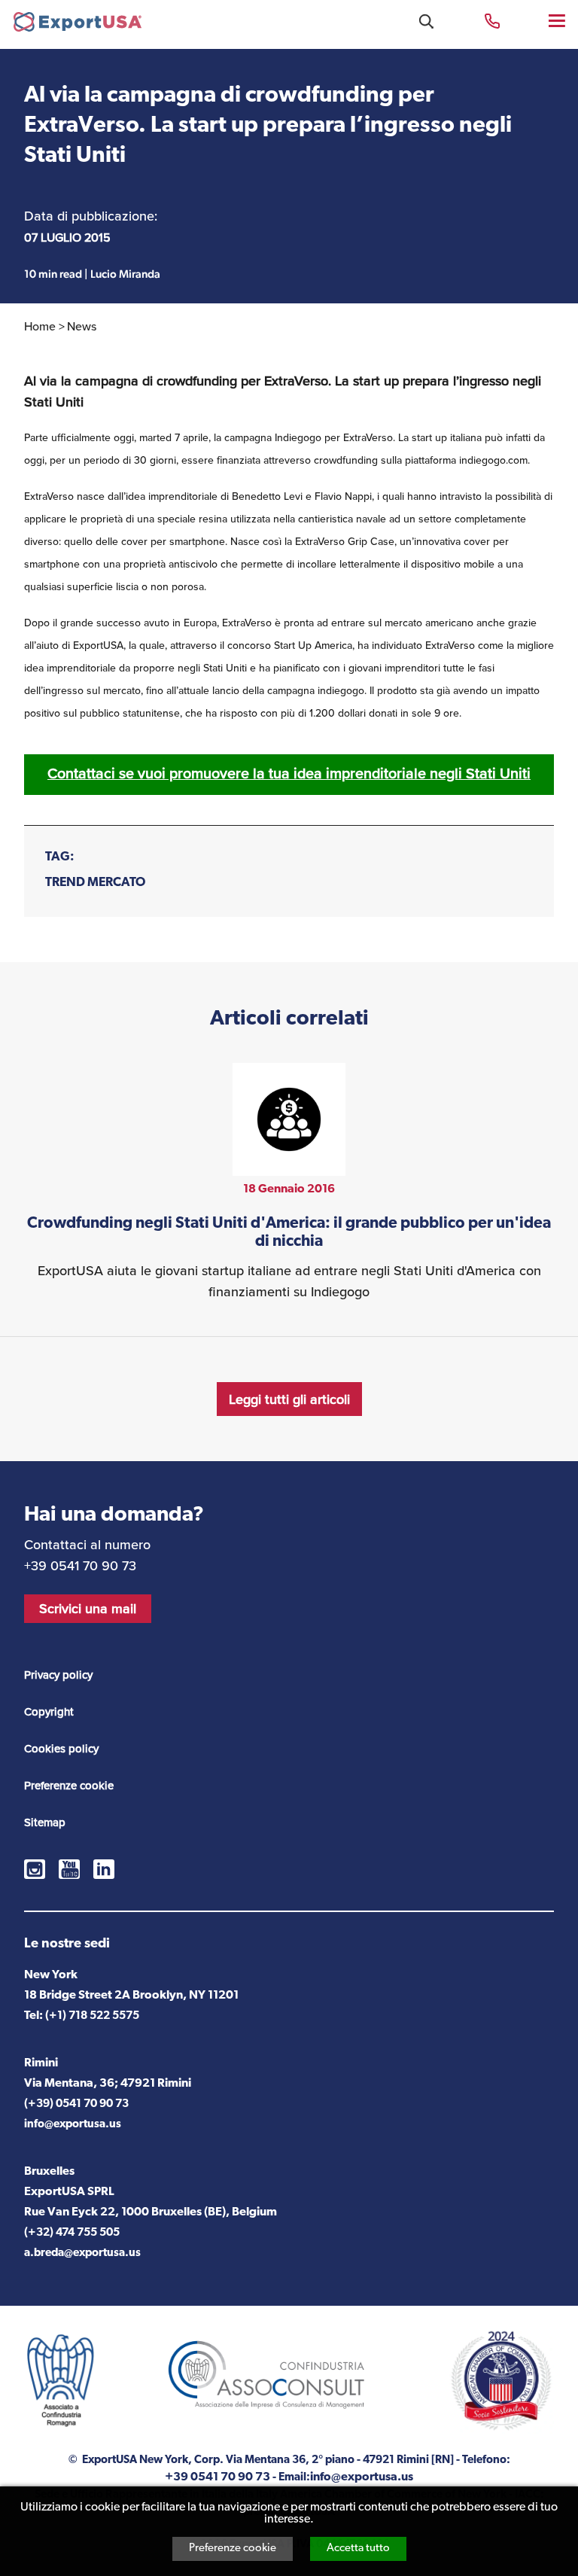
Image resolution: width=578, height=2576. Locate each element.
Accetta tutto (358, 2549)
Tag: (60, 857)
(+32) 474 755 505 (72, 2233)
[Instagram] (35, 1869)
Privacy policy (58, 1675)
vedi (289, 1183)
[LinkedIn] (104, 1869)
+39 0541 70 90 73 (492, 20)
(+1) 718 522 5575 (92, 2016)
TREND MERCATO (95, 883)
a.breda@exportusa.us (82, 2253)
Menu (558, 20)
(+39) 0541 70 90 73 (76, 2104)
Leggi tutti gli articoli (289, 1399)
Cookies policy (61, 1749)
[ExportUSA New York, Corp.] (78, 25)
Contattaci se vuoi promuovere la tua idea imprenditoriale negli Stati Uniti (289, 773)
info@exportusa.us (73, 2125)
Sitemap (45, 1822)
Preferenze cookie (233, 2549)
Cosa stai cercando (426, 21)
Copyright (49, 1712)
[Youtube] (69, 1869)
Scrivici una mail (88, 1609)
